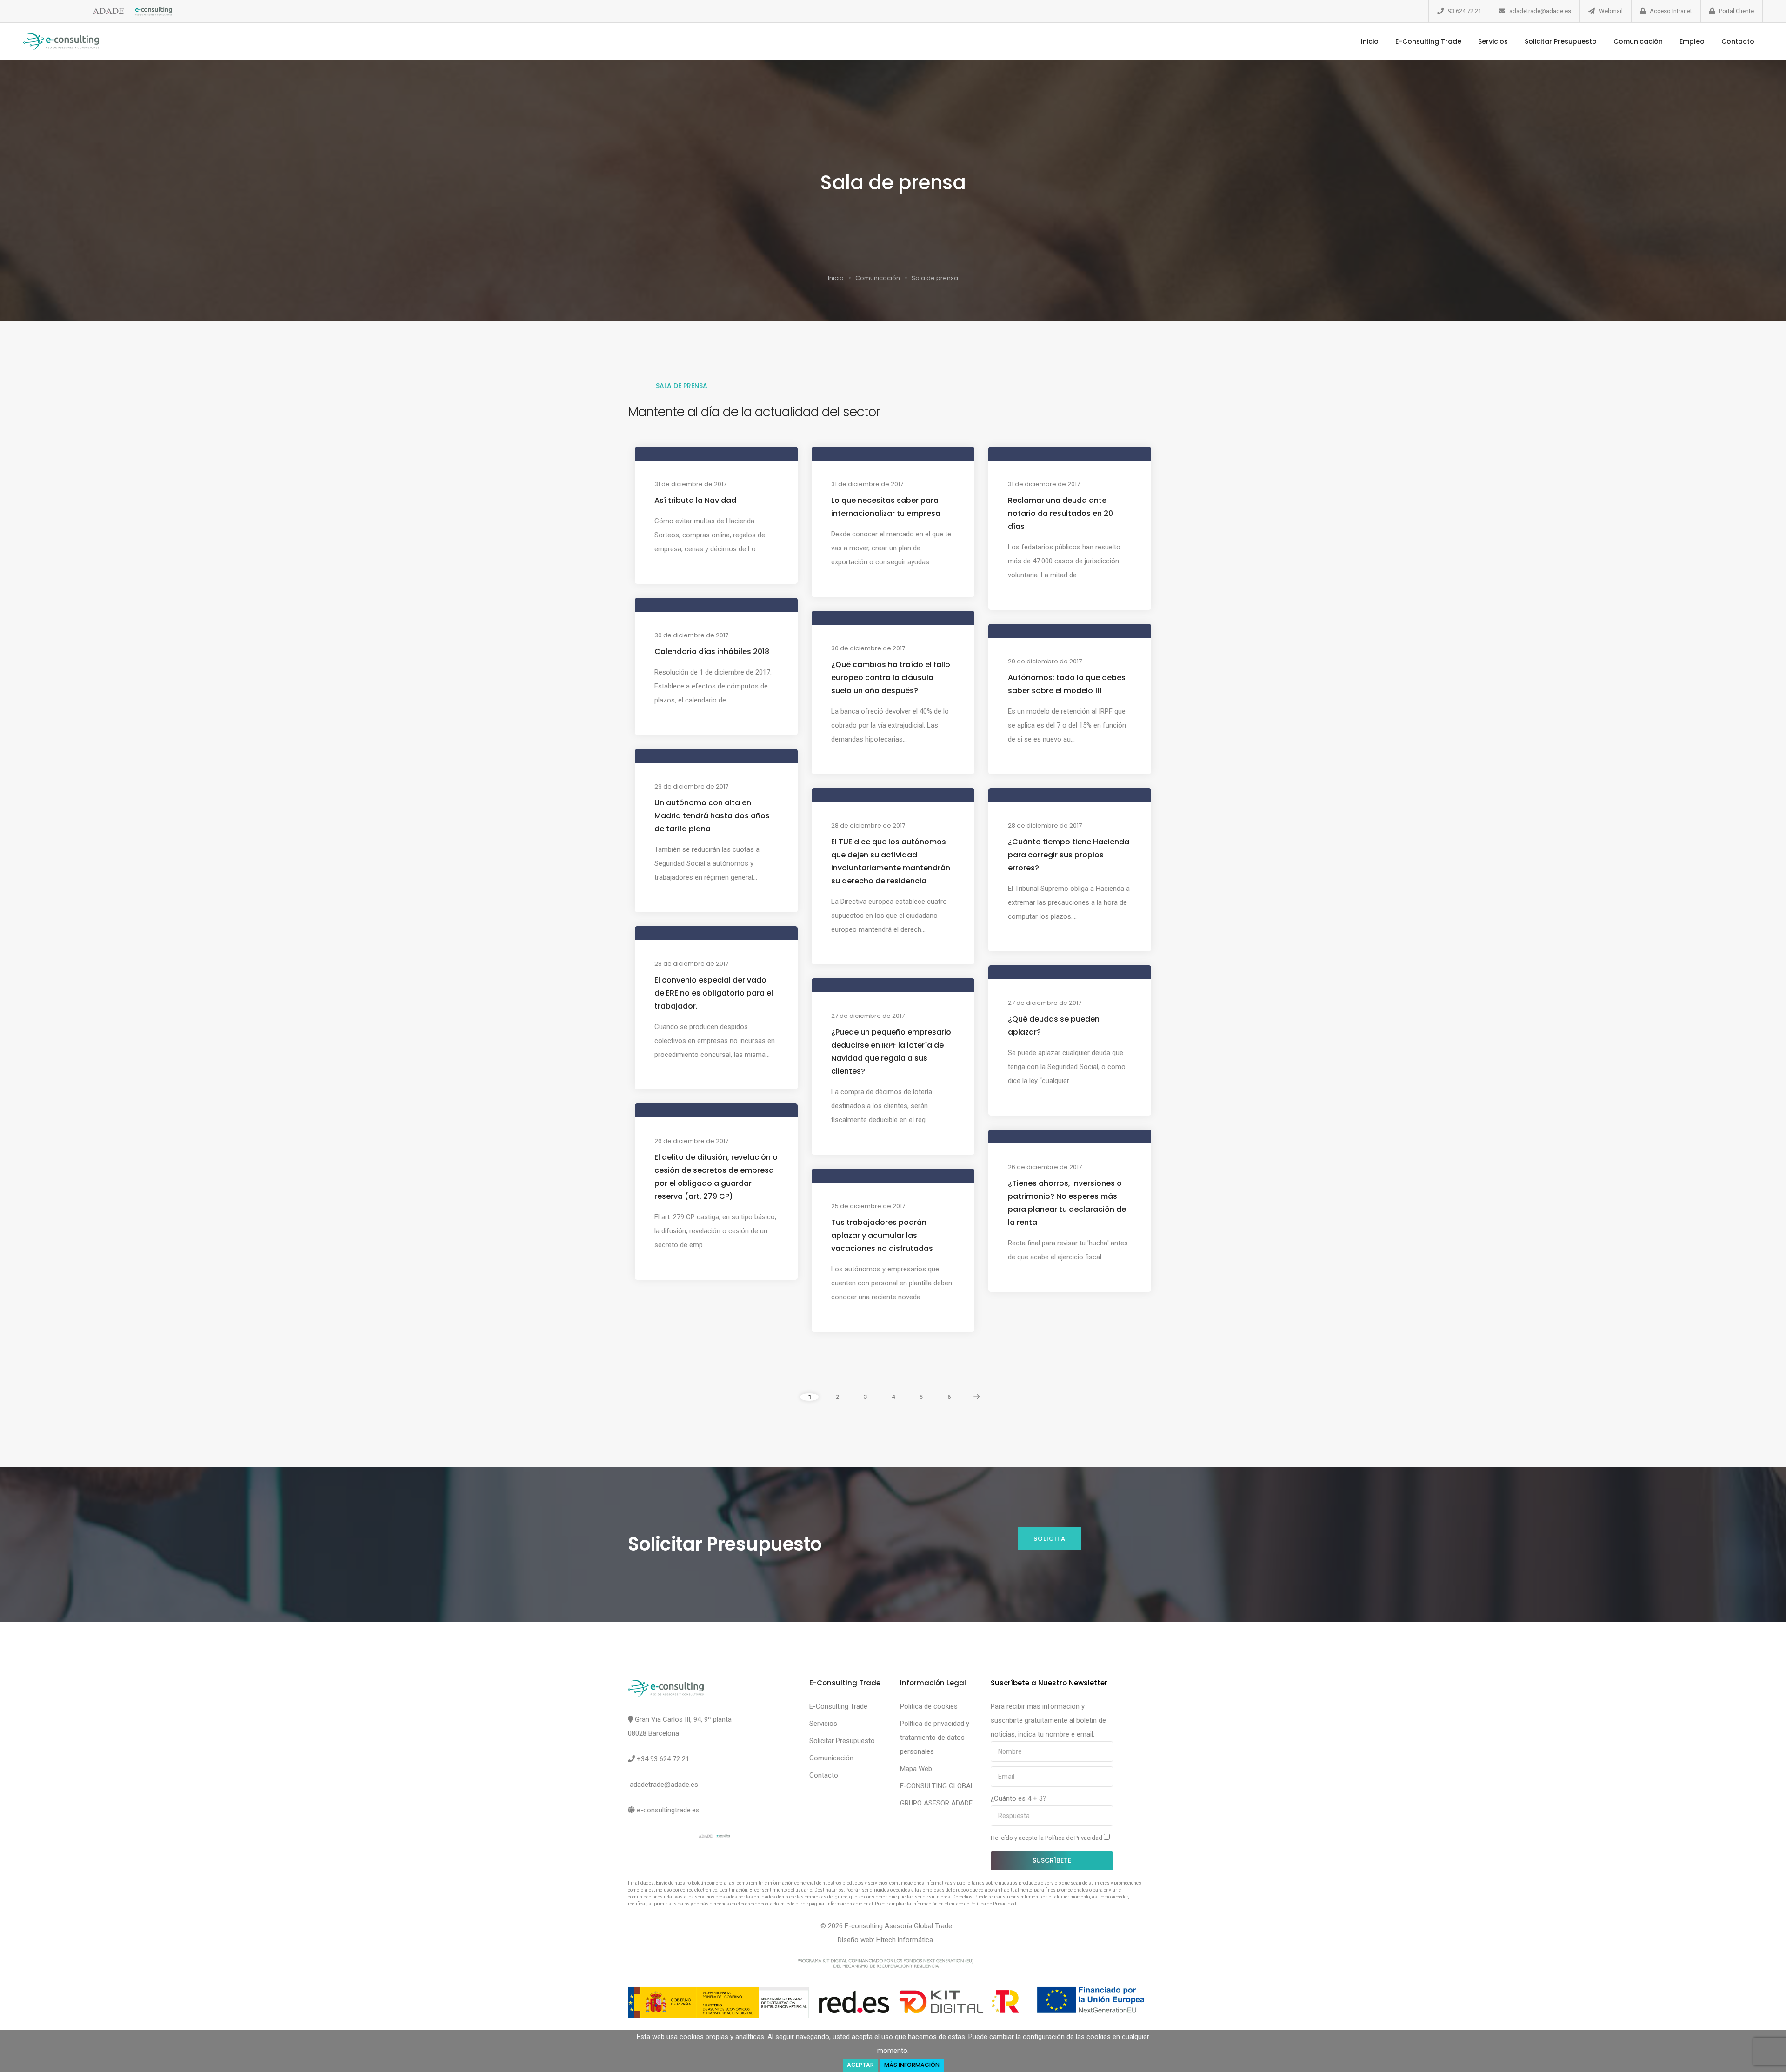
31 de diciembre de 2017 (690, 484)
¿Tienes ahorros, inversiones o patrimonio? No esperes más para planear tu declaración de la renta (1067, 1203)
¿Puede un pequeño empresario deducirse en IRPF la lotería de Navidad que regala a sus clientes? (891, 1052)
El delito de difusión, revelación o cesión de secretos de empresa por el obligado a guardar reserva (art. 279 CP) (716, 1177)
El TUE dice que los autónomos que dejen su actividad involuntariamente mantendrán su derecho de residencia (891, 861)
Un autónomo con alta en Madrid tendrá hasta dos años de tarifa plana (712, 816)
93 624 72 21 (1465, 11)
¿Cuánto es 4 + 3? (1019, 1798)
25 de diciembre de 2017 (868, 1206)
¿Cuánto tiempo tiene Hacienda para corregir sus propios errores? (1069, 855)
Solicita (1050, 1539)
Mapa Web (916, 1769)
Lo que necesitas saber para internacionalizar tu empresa (886, 507)
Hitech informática (905, 1940)
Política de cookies (929, 1706)
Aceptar (860, 2065)
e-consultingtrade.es (668, 1810)
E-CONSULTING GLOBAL (937, 1786)
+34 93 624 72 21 (663, 1759)
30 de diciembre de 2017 (691, 635)
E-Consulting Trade (1428, 41)
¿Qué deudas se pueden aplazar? (1054, 1026)
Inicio (1370, 41)
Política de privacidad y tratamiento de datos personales (935, 1738)
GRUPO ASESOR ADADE (936, 1803)
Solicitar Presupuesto (1561, 41)
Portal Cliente (1736, 11)
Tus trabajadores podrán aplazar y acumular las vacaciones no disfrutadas (882, 1235)
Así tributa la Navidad (695, 500)
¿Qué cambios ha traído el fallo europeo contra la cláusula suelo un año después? (891, 678)
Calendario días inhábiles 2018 (712, 652)
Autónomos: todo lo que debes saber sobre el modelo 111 (1067, 684)
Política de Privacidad (1074, 1838)
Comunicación (1638, 41)
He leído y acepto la (1047, 1838)
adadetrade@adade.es (1540, 11)
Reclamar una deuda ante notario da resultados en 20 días (1060, 513)
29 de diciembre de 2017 (1045, 661)
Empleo (1692, 41)
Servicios (1493, 41)
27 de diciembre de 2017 (1045, 1003)
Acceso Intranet (1671, 11)
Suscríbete (1052, 1860)
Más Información (912, 2065)
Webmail (1611, 11)
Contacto (1738, 41)
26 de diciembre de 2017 (691, 1141)
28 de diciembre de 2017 (868, 825)
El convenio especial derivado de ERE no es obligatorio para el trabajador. (714, 993)
